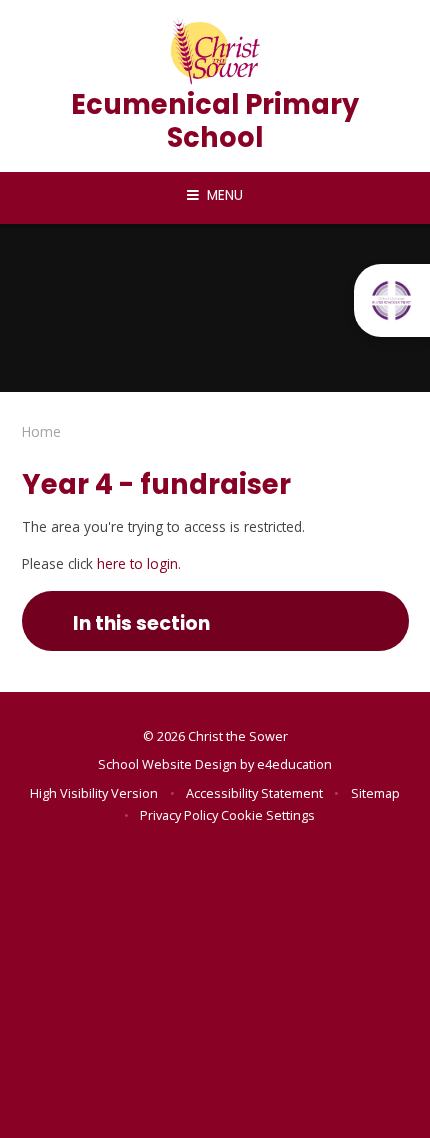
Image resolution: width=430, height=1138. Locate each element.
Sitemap (375, 793)
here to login (137, 563)
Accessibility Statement (254, 793)
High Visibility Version (94, 793)
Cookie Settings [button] (268, 815)
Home (41, 431)
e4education (294, 764)
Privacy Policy (179, 815)
